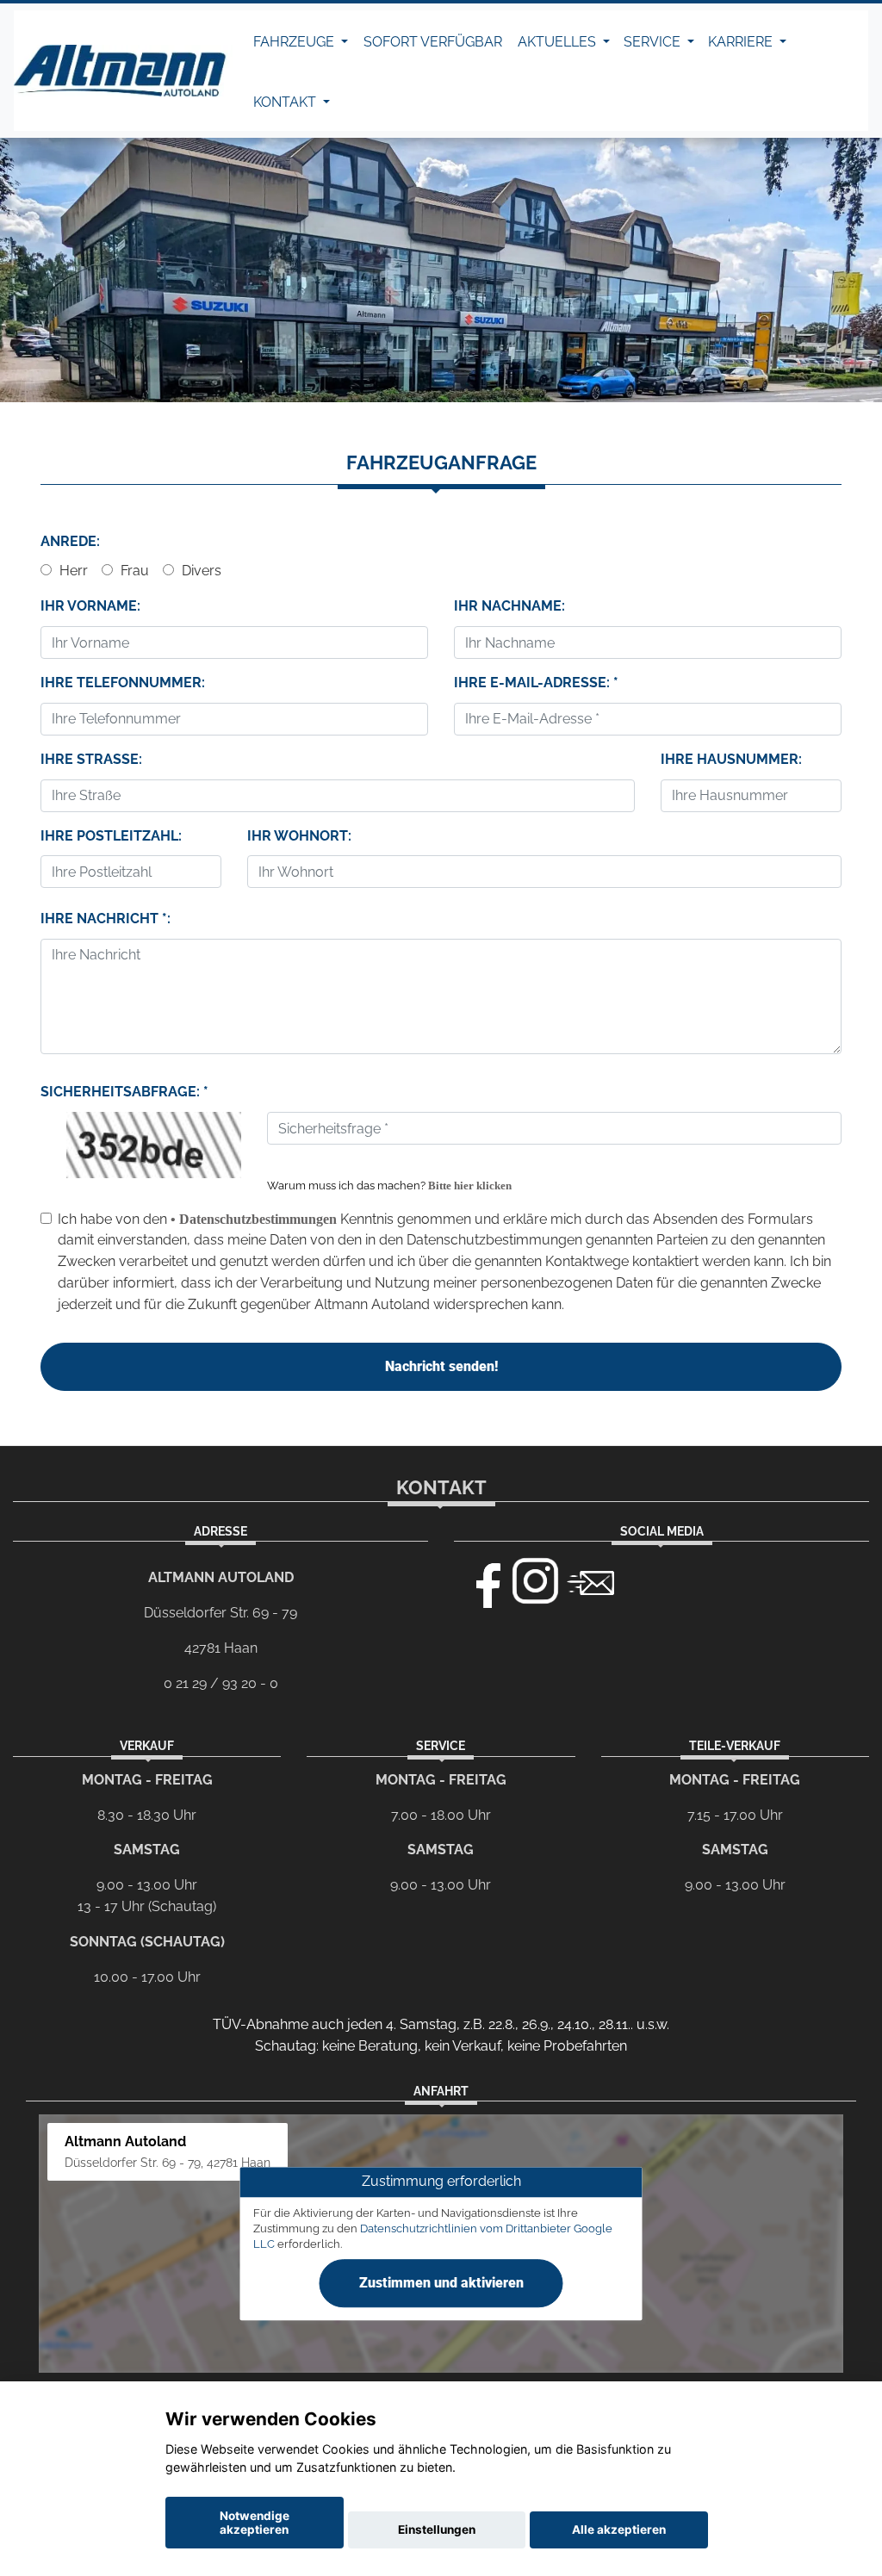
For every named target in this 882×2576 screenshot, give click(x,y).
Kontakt (286, 102)
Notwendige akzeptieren (255, 2523)
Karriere (742, 42)
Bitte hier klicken (470, 1186)
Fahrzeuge (295, 42)
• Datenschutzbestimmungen (254, 1219)
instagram (536, 1581)
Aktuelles (559, 42)
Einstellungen (437, 2529)
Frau (133, 571)
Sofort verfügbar (433, 42)
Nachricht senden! (441, 1366)
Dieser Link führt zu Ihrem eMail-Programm (591, 1581)
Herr (72, 571)
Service (654, 42)
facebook (481, 1581)
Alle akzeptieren (619, 2529)
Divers (200, 571)
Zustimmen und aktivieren (441, 2283)
